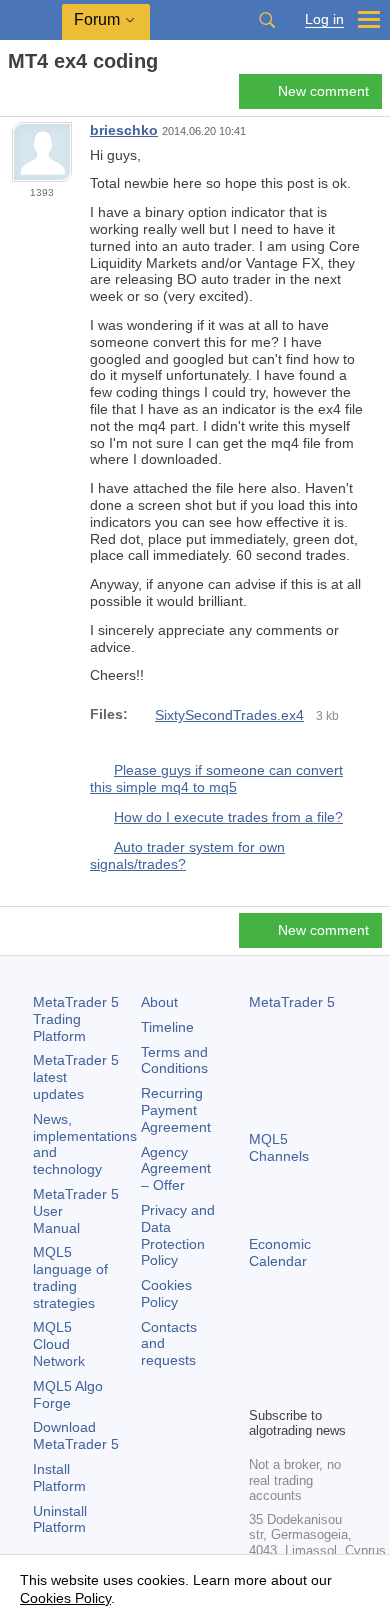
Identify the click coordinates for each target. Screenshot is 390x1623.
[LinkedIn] (293, 1388)
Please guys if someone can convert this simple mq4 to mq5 (216, 779)
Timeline (167, 1027)
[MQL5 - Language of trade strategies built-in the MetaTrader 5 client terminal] (31, 20)
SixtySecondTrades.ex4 (229, 715)
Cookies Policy (166, 1293)
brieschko (124, 130)
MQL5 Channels (279, 1147)
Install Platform (59, 1477)
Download (76, 1435)
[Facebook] (261, 1356)
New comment (323, 91)
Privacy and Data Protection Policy (178, 1235)
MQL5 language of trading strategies (70, 1277)
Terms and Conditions (174, 1060)
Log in (324, 19)
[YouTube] (261, 1388)
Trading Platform (76, 1019)
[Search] (267, 20)
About (159, 1002)
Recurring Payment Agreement (176, 1110)
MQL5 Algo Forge (68, 1394)
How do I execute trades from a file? (228, 817)
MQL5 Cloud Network (59, 1344)
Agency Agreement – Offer (176, 1169)
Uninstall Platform (60, 1519)
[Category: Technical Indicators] (38, 97)
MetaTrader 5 (292, 1002)
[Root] (14, 96)
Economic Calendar (280, 1252)
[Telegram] (293, 1356)
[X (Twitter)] (325, 1356)
